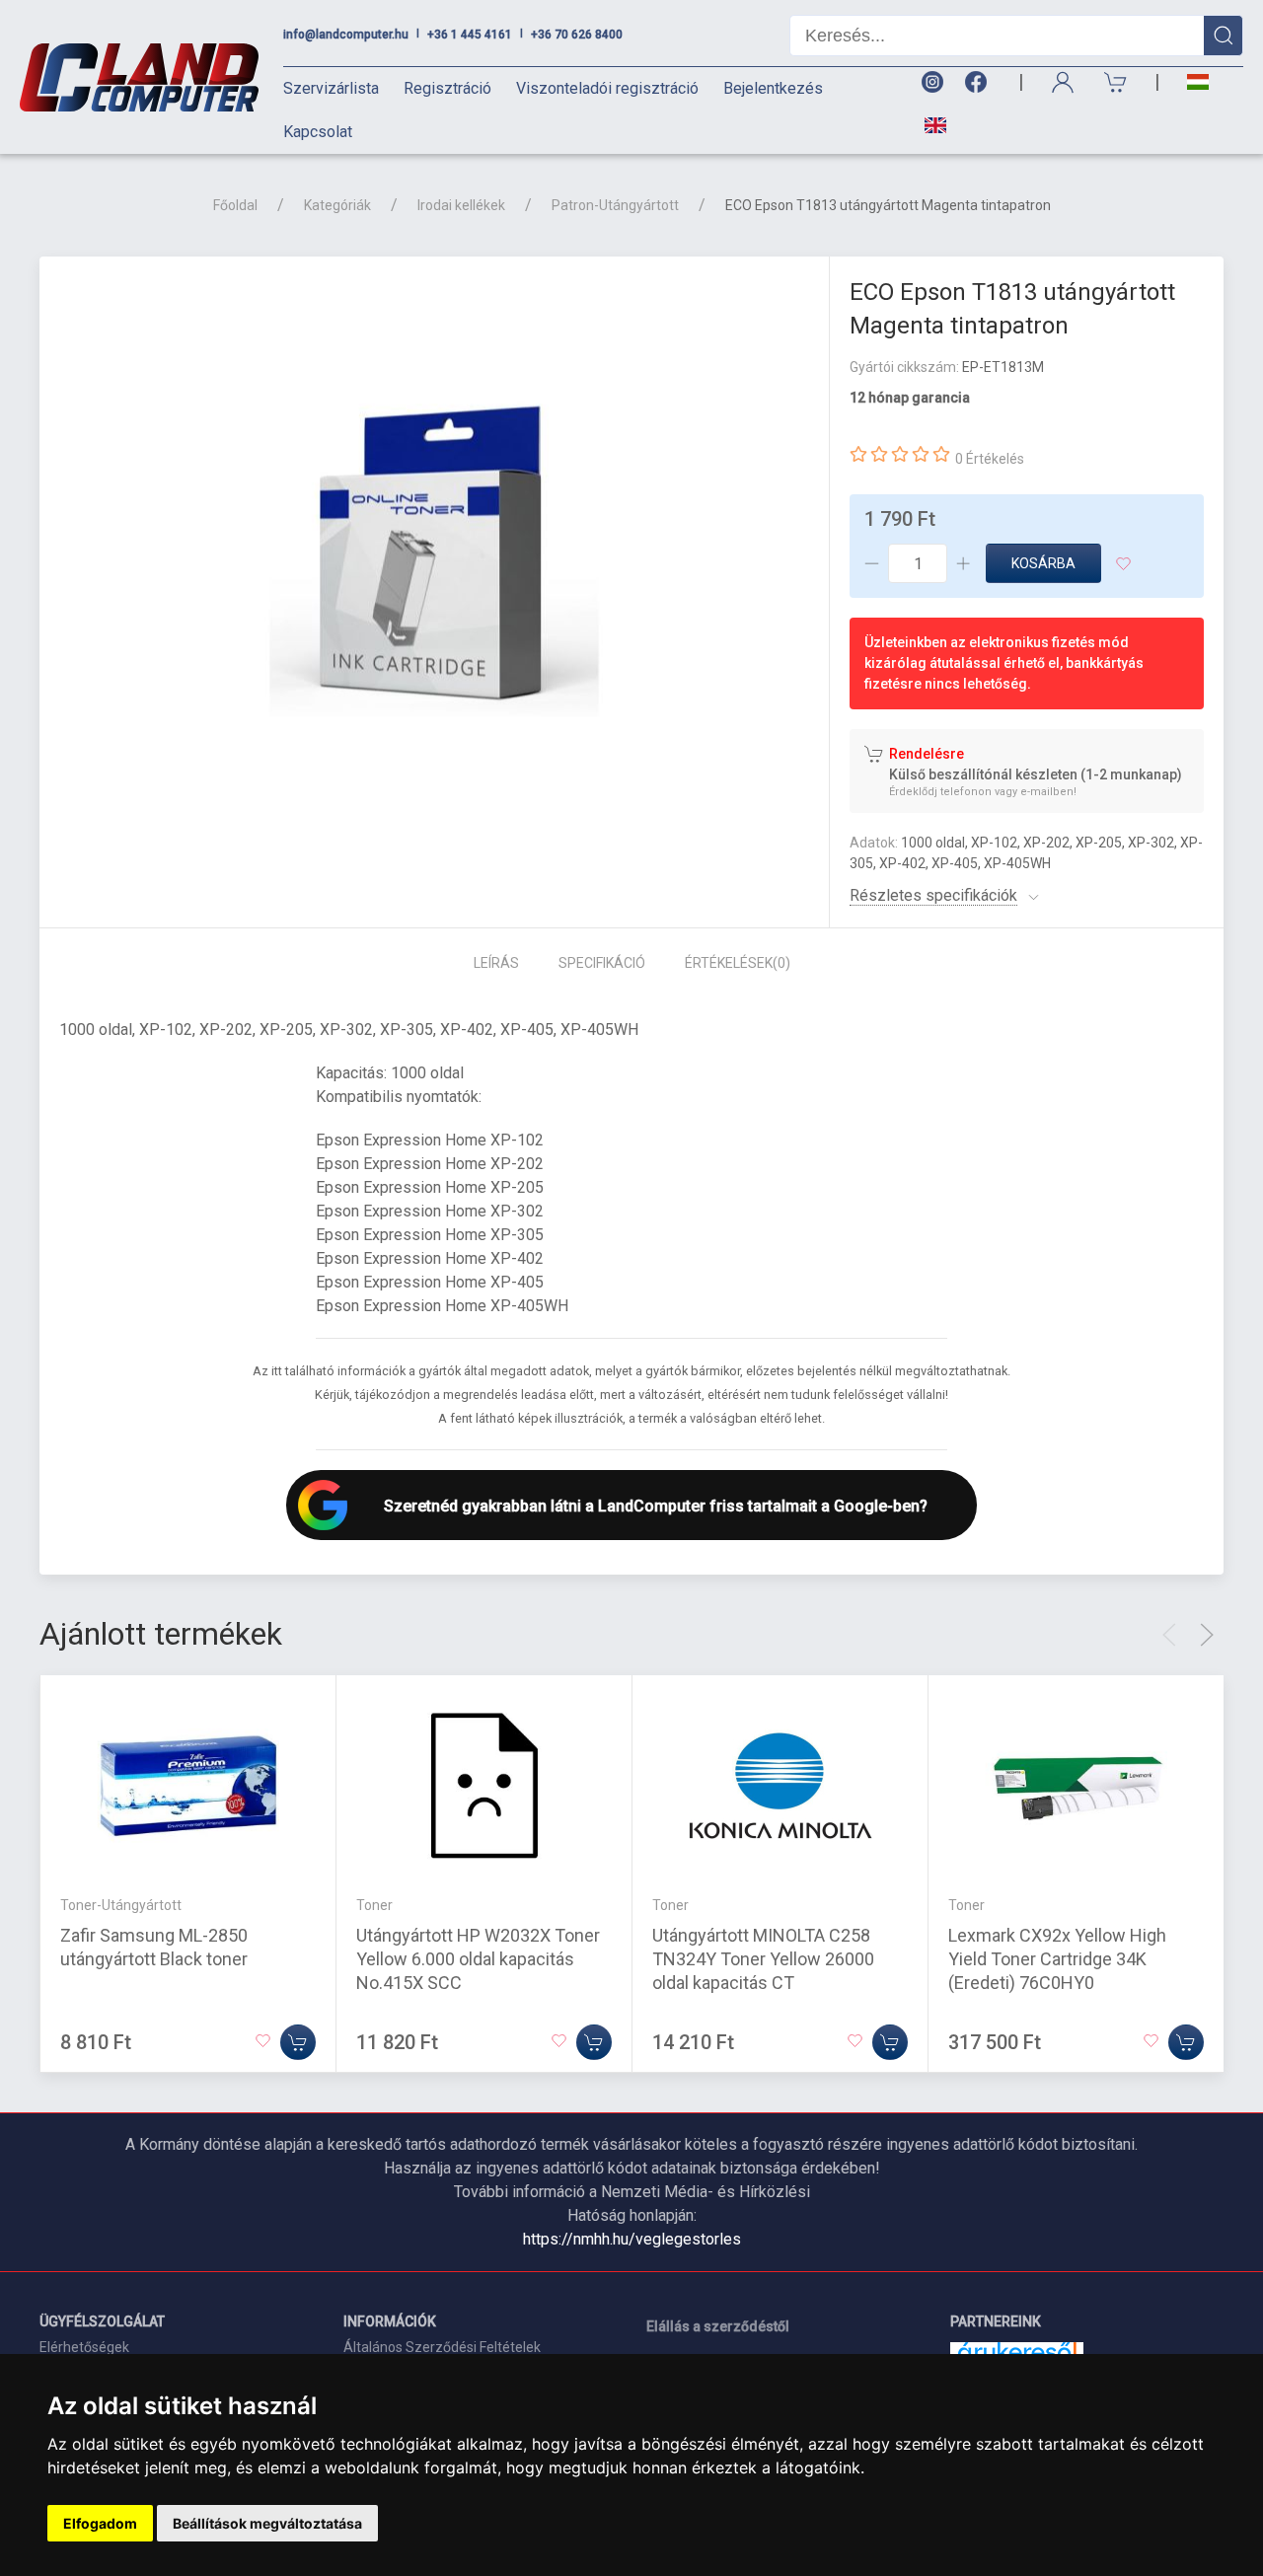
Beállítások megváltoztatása (267, 2523)
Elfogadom (100, 2523)
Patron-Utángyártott (615, 205)
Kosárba (1043, 563)
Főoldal (235, 205)
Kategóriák (337, 205)
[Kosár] (1116, 82)
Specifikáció (602, 963)
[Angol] (928, 125)
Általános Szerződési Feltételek (442, 2347)
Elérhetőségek (84, 2347)
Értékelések (738, 963)
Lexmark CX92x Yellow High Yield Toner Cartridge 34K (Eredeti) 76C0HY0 (1057, 1959)
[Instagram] (931, 82)
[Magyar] (1198, 82)
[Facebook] (980, 82)
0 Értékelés (990, 459)
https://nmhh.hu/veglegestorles (632, 2239)
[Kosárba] (298, 2042)
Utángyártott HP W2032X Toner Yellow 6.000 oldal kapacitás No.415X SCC (478, 1959)
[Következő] (1207, 1635)
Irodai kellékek (461, 205)
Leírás (496, 963)
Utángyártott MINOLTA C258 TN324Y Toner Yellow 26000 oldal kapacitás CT (763, 1959)
